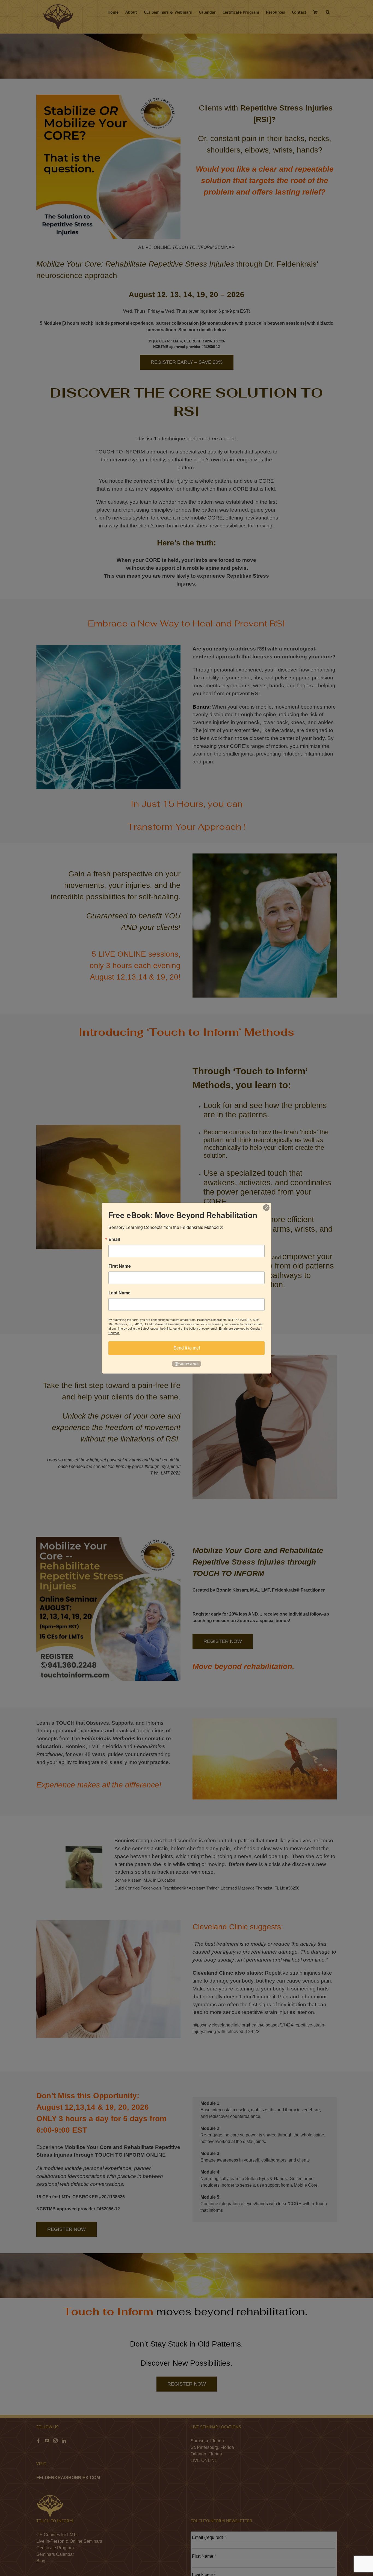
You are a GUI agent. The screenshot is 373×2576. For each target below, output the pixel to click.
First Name (120, 1266)
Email (114, 1239)
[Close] (266, 1207)
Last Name (119, 1293)
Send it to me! (187, 1348)
